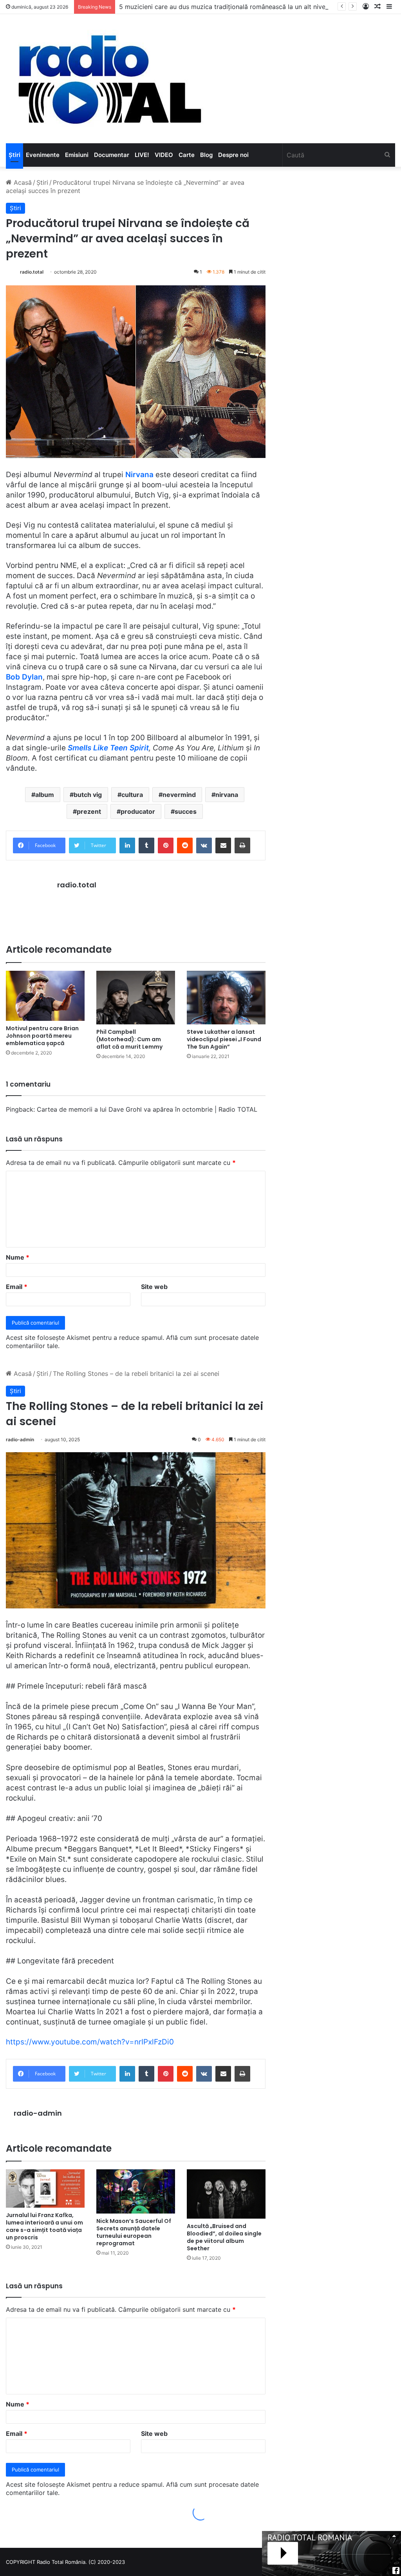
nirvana (227, 795)
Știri (14, 155)
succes (186, 811)
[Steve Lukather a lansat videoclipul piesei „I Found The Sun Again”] (226, 998)
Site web (154, 1287)
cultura (132, 795)
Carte (187, 155)
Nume (18, 1257)
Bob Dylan (24, 677)
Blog (206, 155)
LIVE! (142, 155)
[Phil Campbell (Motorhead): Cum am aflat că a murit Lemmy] (136, 998)
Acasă (22, 182)
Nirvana (139, 475)
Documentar (112, 155)
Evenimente (43, 155)
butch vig (88, 795)
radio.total (32, 272)
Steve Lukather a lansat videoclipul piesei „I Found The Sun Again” (224, 1039)
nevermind (179, 795)
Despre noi (233, 155)
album (45, 795)
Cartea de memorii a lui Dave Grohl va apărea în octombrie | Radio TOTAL (147, 1109)
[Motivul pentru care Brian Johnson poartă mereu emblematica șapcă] (45, 996)
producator (138, 811)
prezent (89, 811)
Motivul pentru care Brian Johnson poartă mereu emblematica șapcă (42, 1036)
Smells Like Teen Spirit (108, 748)
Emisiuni (77, 155)
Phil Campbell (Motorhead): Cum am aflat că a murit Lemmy (129, 1039)
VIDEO (164, 155)
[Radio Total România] (109, 79)
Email (17, 1287)
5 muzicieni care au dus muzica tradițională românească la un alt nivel (223, 7)
